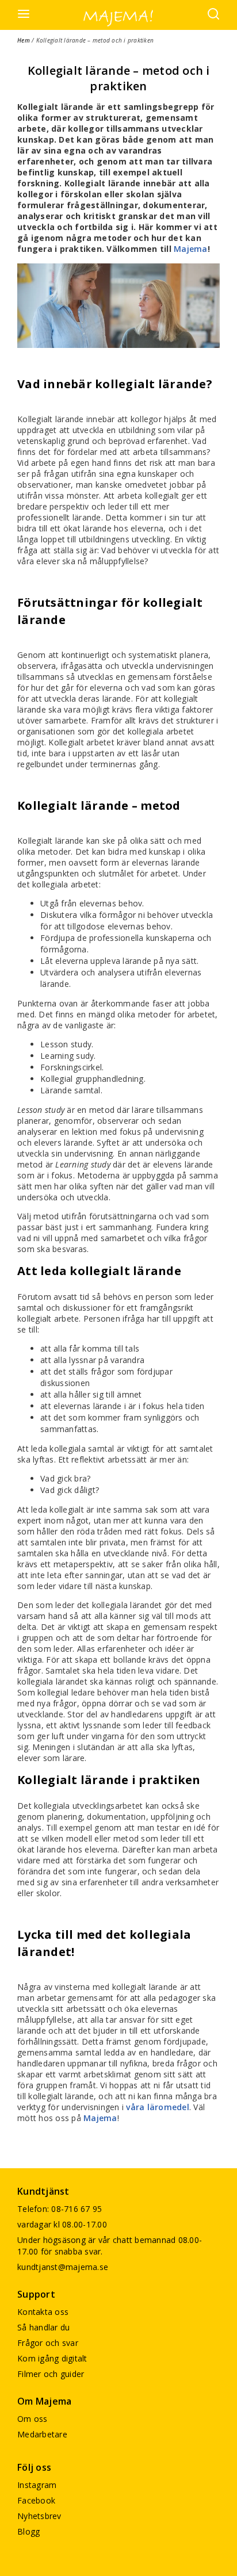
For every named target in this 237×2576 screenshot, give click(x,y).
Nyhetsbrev (39, 2516)
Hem (24, 40)
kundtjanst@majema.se (63, 2267)
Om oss (33, 2419)
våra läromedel (158, 2107)
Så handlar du (43, 2327)
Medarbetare (42, 2434)
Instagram (37, 2485)
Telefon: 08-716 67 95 (60, 2209)
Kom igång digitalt (52, 2358)
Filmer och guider (51, 2374)
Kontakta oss (43, 2312)
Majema (191, 249)
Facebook (36, 2500)
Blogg (28, 2531)
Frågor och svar (48, 2343)
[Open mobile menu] (24, 15)
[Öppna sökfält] (213, 15)
